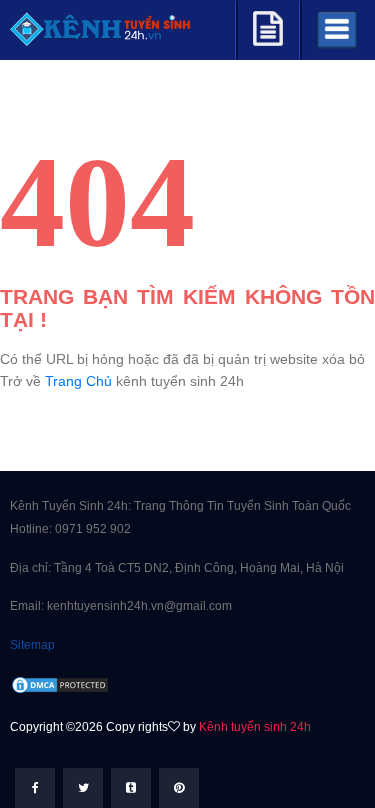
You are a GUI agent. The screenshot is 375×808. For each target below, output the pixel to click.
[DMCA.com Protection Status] (60, 684)
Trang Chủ (78, 381)
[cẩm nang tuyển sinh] (268, 25)
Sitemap (32, 645)
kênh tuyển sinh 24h (180, 381)
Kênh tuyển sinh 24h (255, 727)
